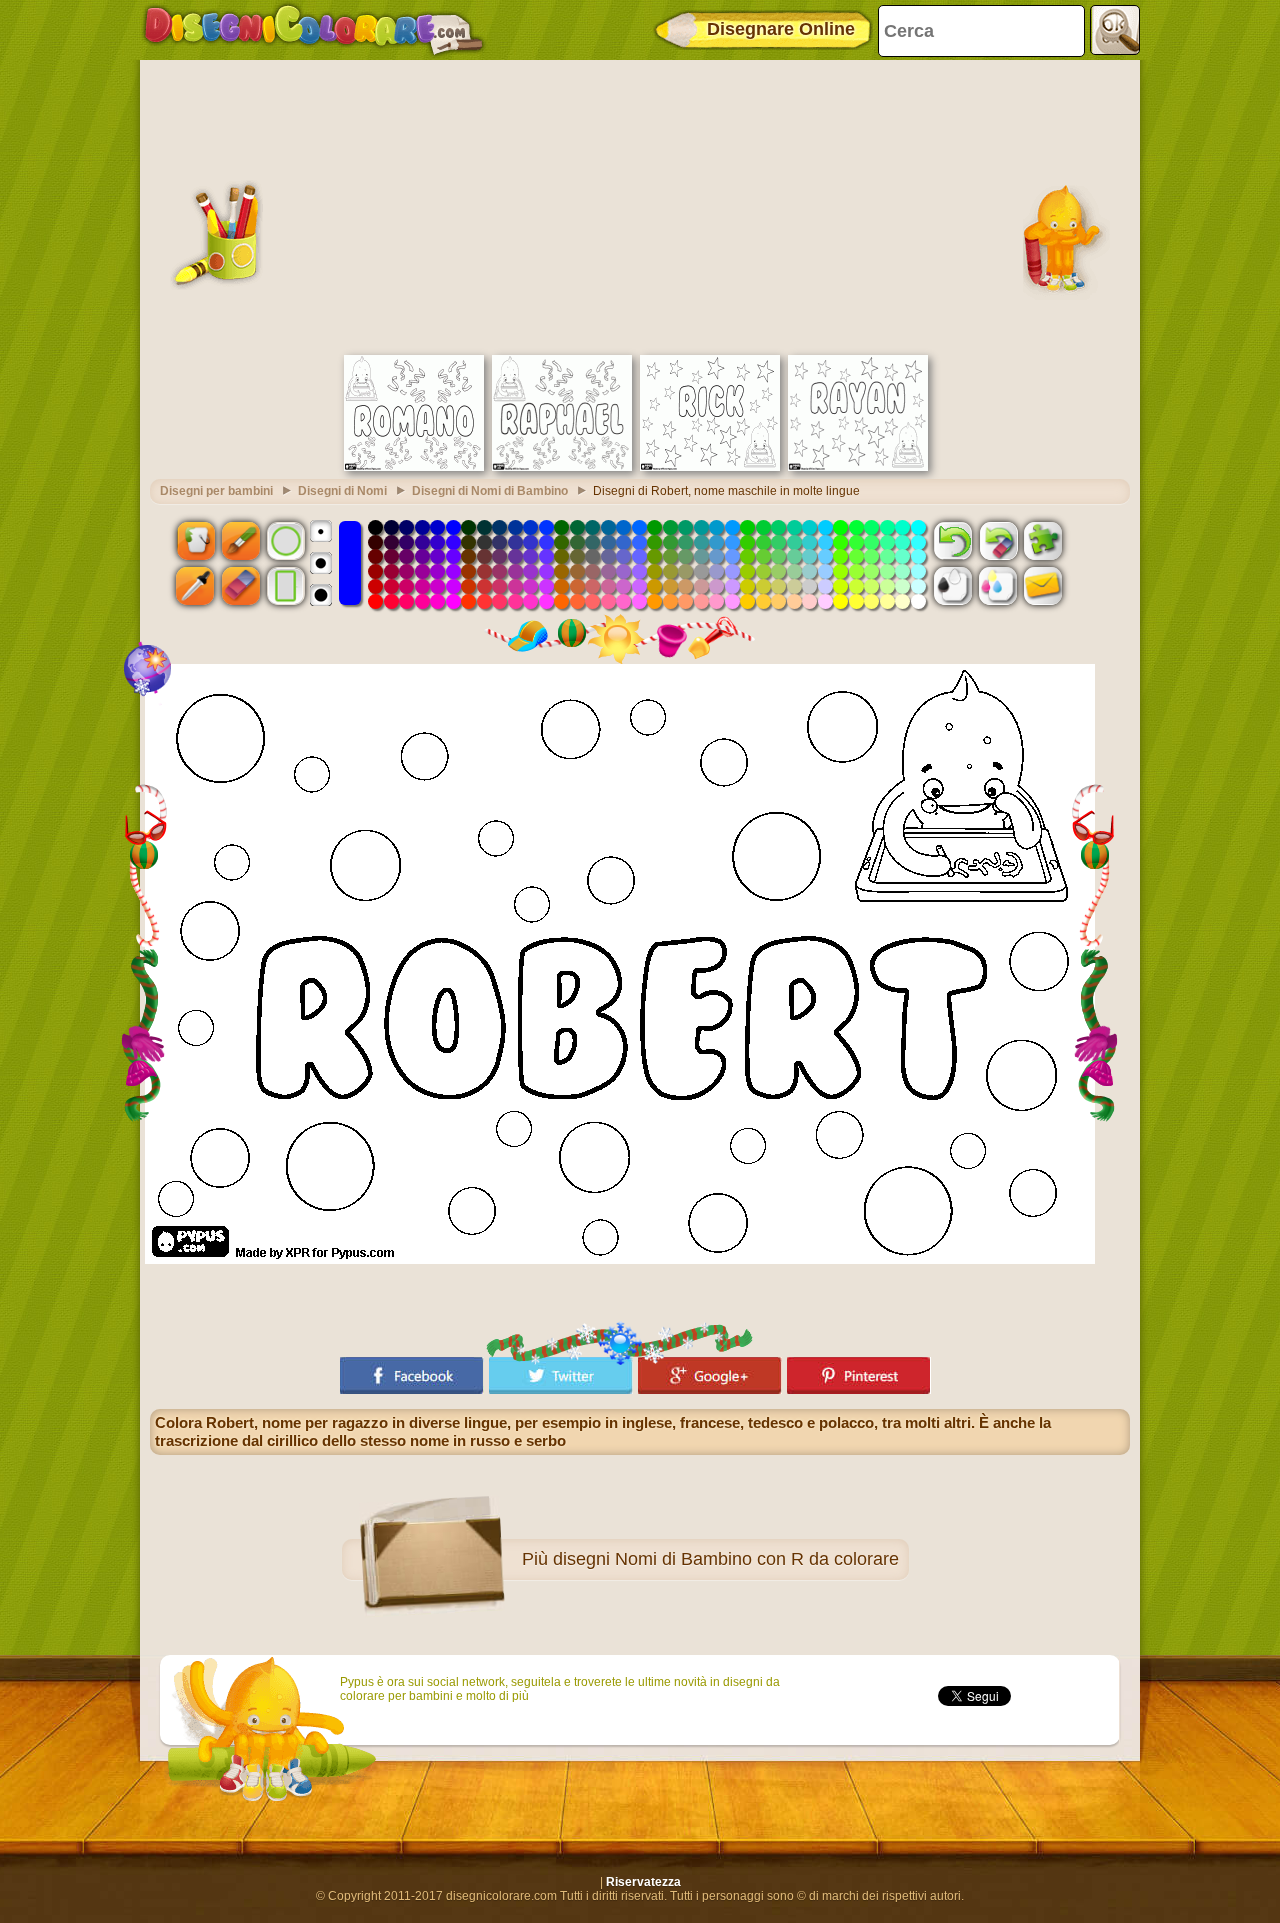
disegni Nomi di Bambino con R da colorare (726, 1559)
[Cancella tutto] (998, 540)
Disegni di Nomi (342, 491)
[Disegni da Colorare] (313, 30)
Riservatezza (643, 1882)
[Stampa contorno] (953, 586)
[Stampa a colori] (998, 586)
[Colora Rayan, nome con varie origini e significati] (858, 467)
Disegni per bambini (216, 491)
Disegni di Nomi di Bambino (490, 491)
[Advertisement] (640, 205)
